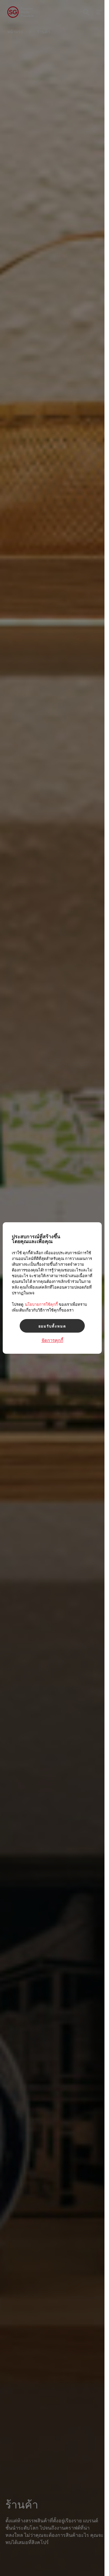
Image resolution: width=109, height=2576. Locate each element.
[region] (52, 1288)
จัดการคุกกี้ (52, 1340)
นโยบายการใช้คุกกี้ (41, 1304)
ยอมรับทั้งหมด (52, 1326)
